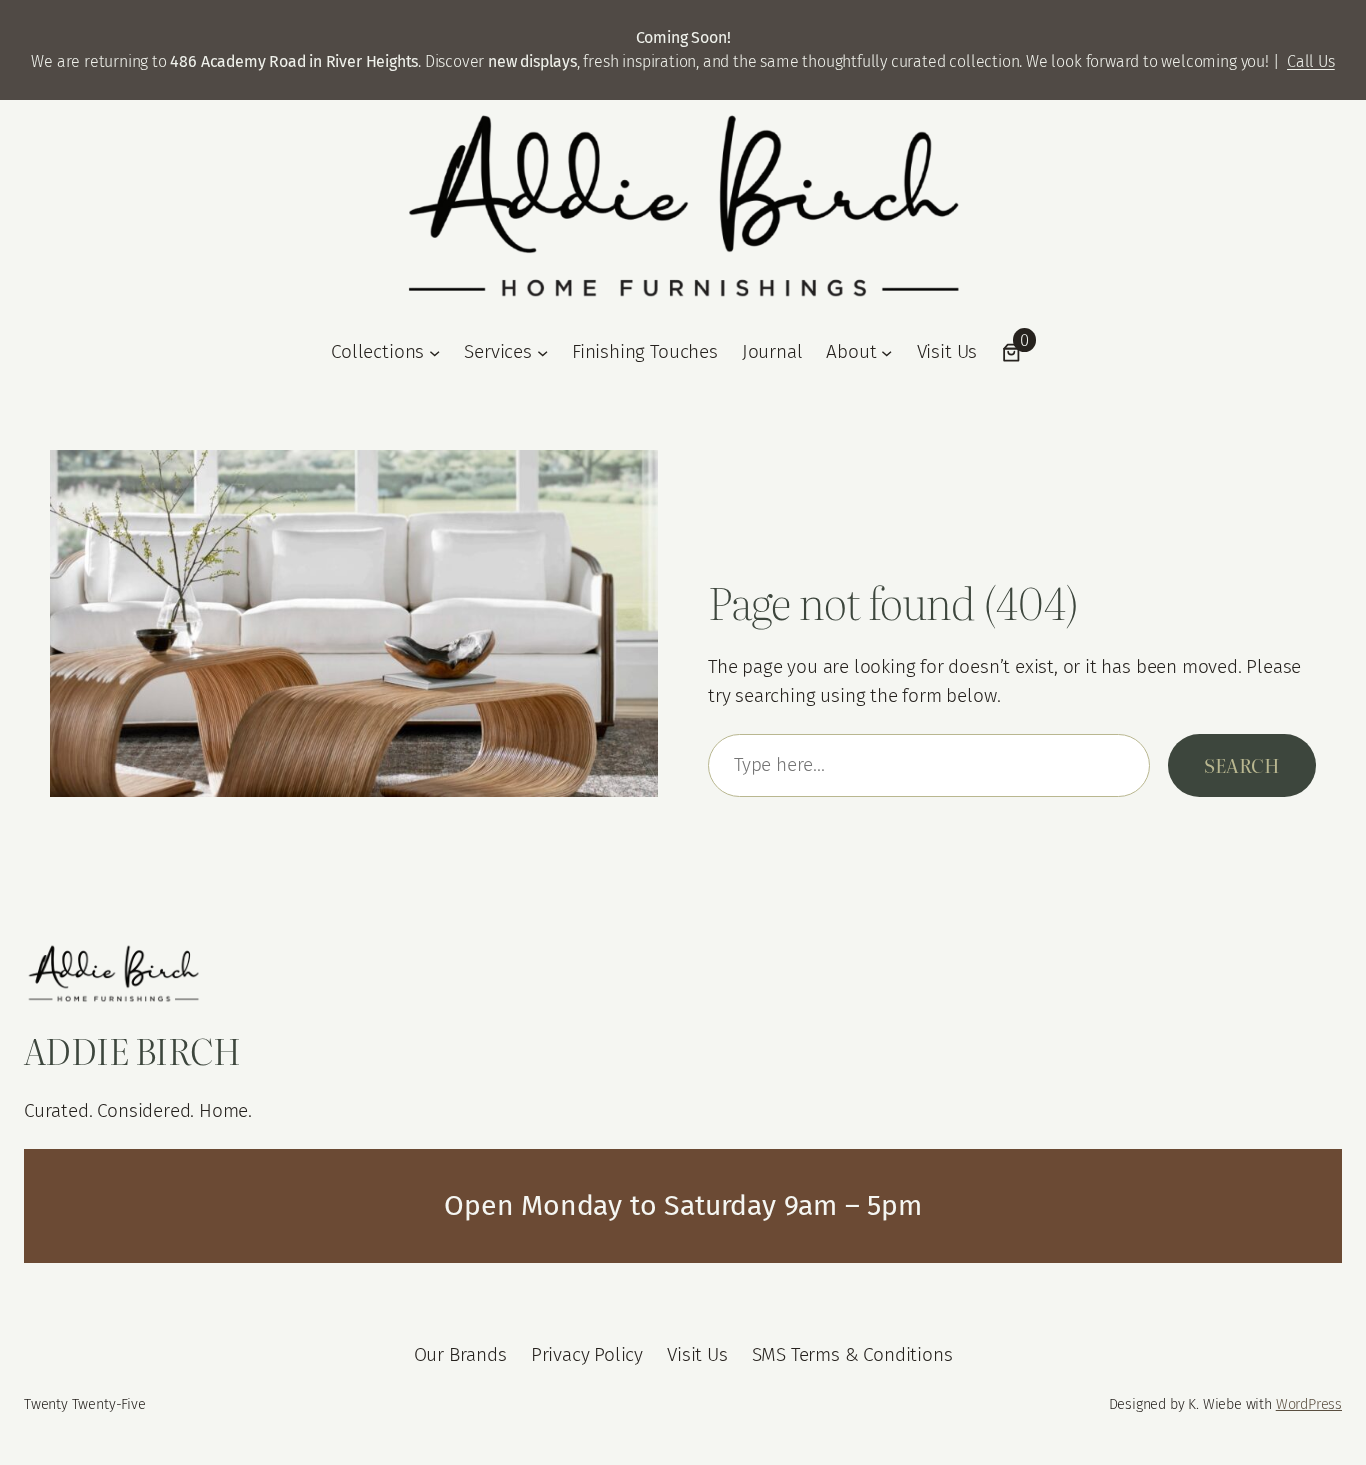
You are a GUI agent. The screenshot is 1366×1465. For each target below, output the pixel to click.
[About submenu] (886, 352)
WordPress (1309, 1404)
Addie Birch (132, 1050)
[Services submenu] (542, 352)
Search (1242, 765)
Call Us (1311, 61)
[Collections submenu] (434, 352)
